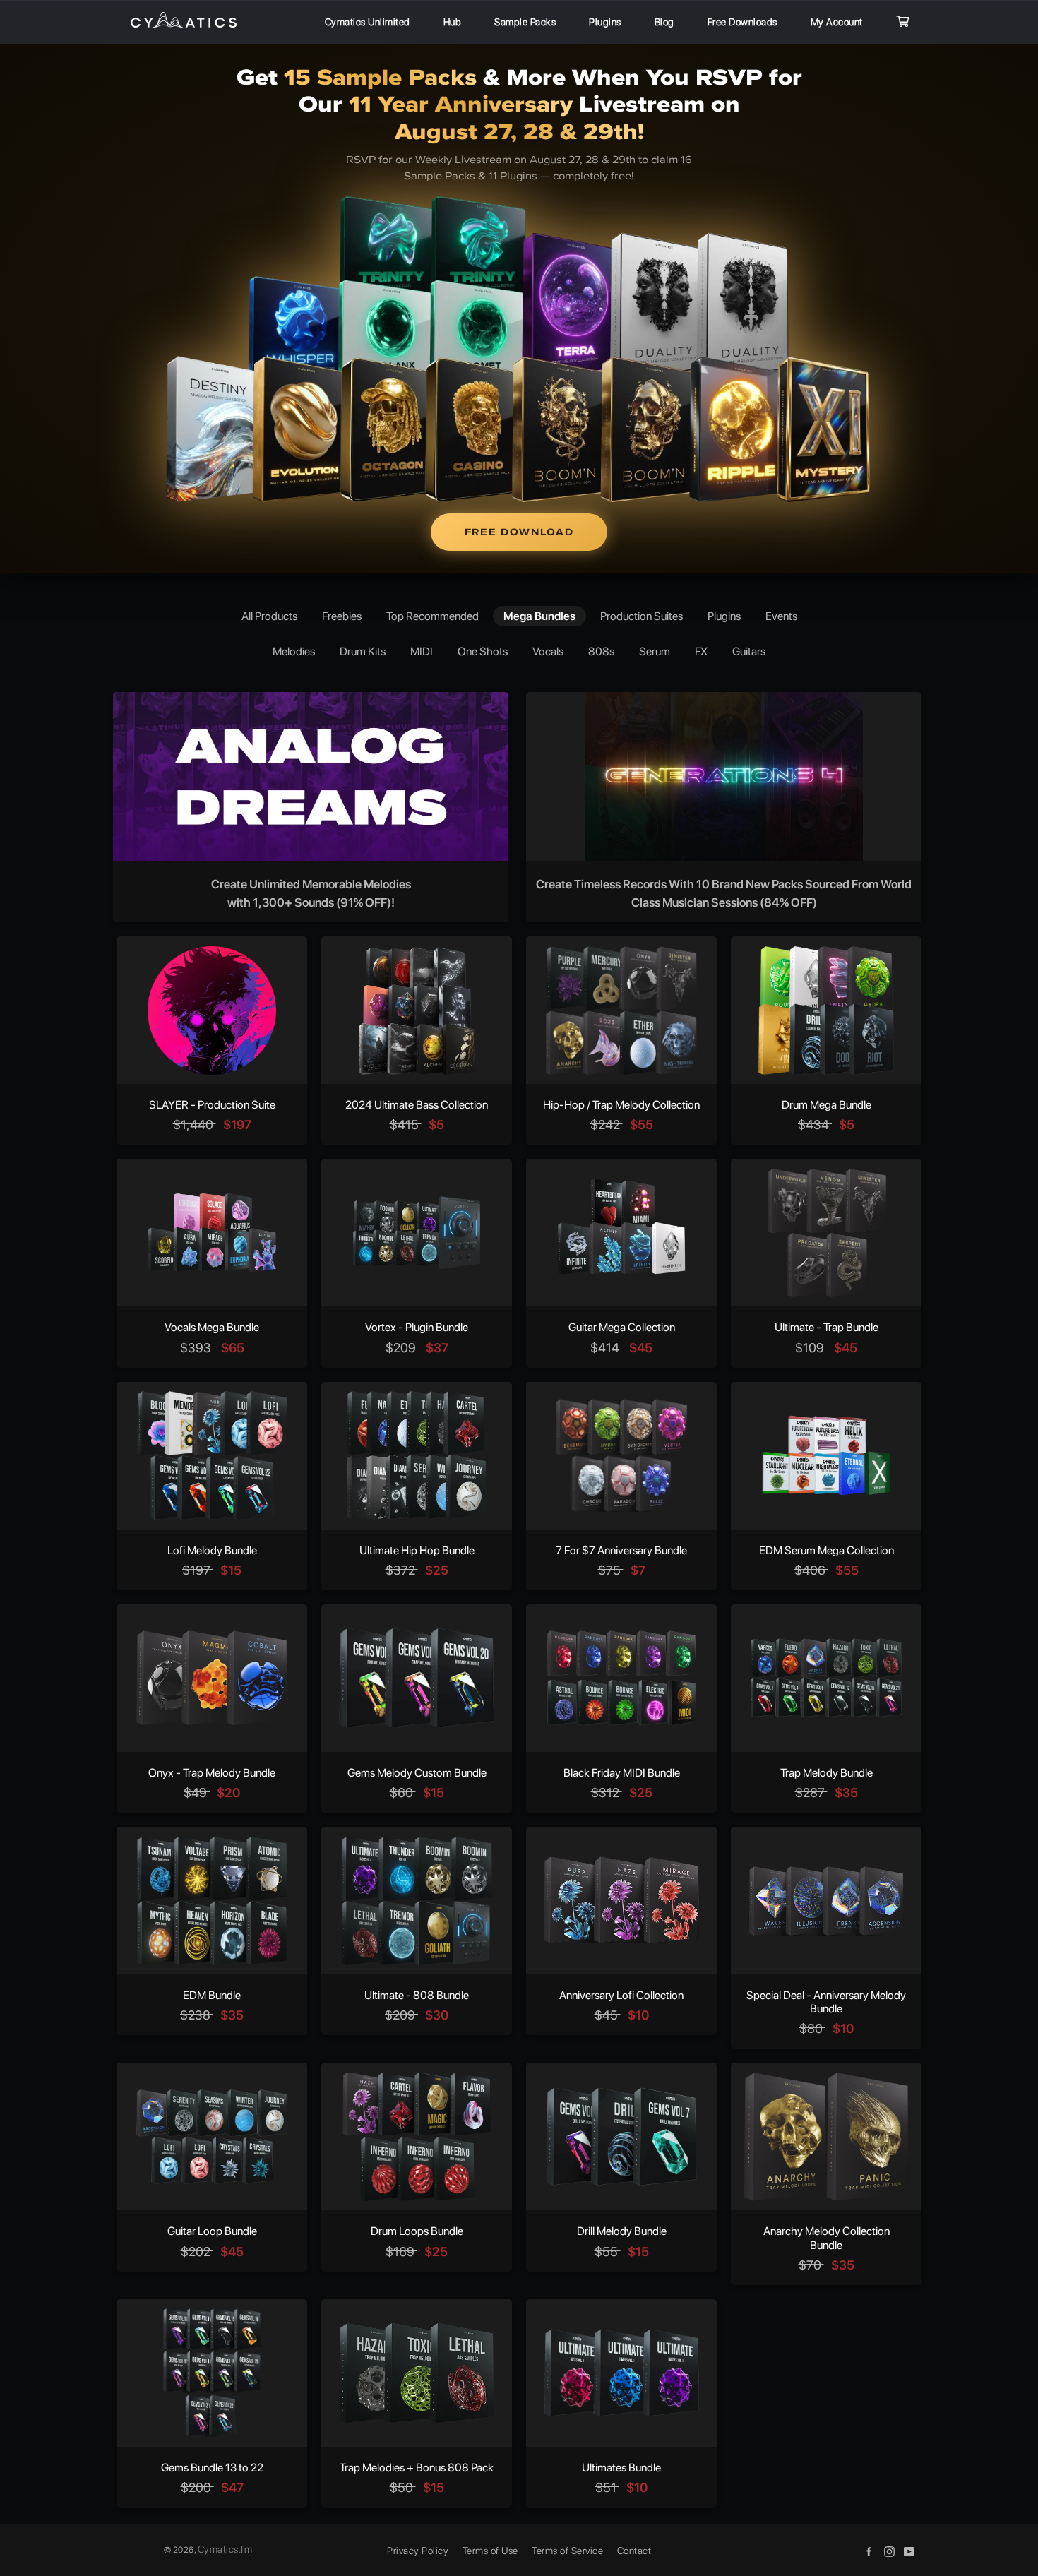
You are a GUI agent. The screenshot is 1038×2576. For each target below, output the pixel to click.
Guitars (749, 651)
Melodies (294, 651)
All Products (269, 616)
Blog (664, 22)
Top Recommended (432, 616)
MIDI (422, 651)
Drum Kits (363, 651)
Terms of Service (567, 2551)
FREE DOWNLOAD (519, 532)
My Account (837, 22)
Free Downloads (742, 22)
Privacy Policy (418, 2551)
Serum (655, 651)
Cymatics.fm (225, 2549)
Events (781, 616)
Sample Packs (525, 22)
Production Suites (642, 616)
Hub (453, 22)
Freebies (342, 616)
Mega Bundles (539, 616)
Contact (634, 2551)
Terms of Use (490, 2551)
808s (601, 651)
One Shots (483, 651)
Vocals (548, 651)
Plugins (605, 22)
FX (701, 651)
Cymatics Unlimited (368, 22)
